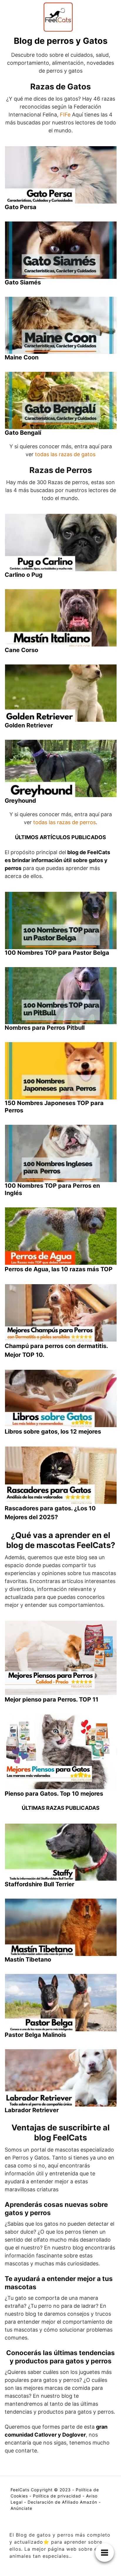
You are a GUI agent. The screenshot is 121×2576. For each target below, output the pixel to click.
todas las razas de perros (64, 822)
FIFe (65, 115)
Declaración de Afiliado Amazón (62, 2502)
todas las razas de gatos (65, 454)
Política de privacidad (57, 2496)
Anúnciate (21, 2508)
